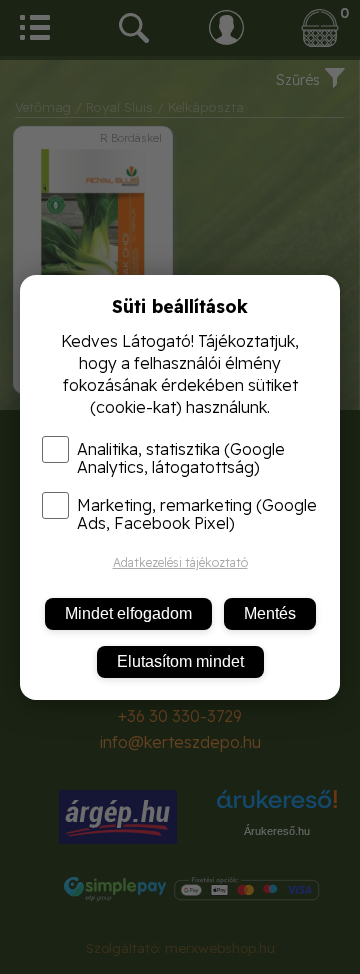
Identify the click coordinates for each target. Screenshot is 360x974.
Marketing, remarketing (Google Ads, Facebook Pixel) (197, 514)
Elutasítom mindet (180, 661)
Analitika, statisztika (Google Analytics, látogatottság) (181, 458)
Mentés (270, 613)
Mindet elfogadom (128, 613)
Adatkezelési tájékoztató (180, 562)
